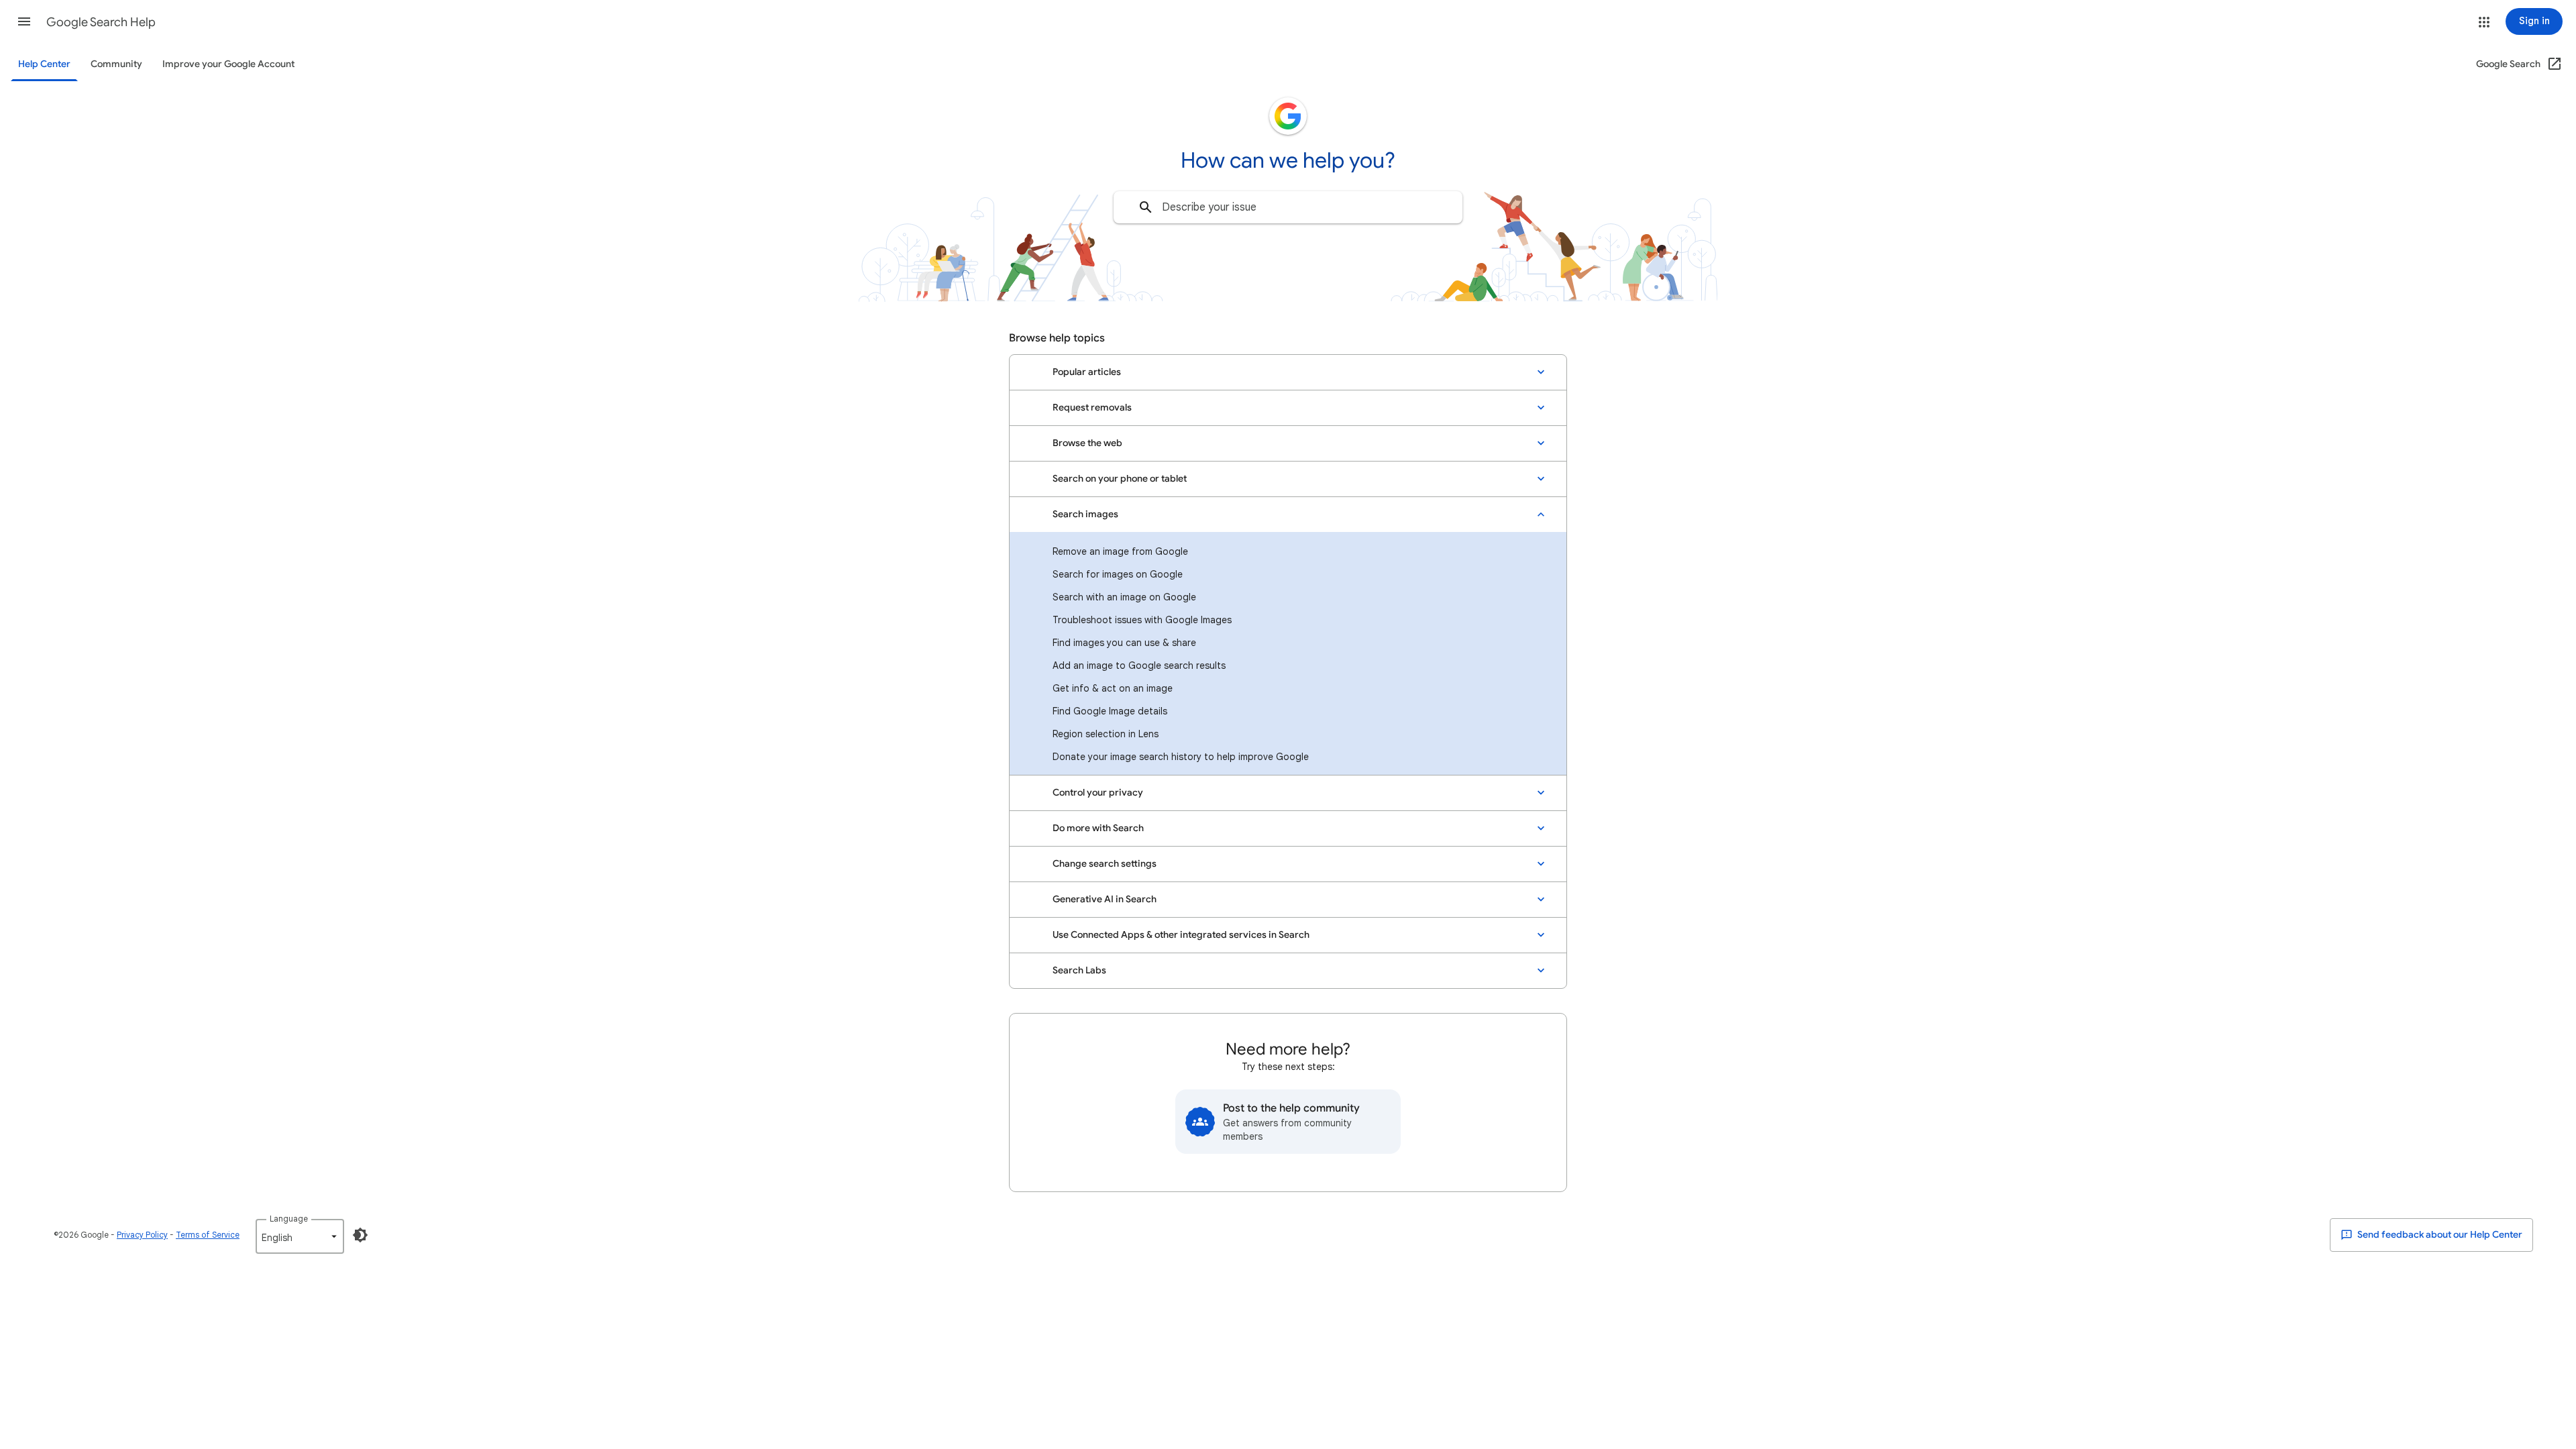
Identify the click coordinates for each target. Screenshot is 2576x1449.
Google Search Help (101, 22)
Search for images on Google (1118, 574)
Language (289, 1219)
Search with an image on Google (1124, 597)
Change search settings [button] (1105, 864)
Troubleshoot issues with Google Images (1142, 620)
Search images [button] (1085, 514)
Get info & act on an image (1113, 688)
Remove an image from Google (1120, 551)
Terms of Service (208, 1235)
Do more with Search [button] (1098, 828)
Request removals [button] (1092, 408)
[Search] (1146, 207)
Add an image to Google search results (1139, 665)
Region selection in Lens (1106, 734)
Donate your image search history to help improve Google (1181, 757)
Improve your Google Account (228, 64)
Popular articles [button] (1087, 372)
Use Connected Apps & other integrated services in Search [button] (1181, 935)
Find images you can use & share (1124, 643)
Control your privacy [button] (1098, 793)
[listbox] (300, 1236)
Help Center (44, 64)
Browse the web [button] (1087, 443)
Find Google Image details (1110, 711)
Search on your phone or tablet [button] (1120, 479)
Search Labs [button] (1079, 970)
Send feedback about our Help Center (2439, 1235)
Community (116, 64)
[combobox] (1288, 207)
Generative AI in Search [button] (1105, 899)
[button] (24, 21)
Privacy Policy (142, 1235)
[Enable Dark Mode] (360, 1235)
